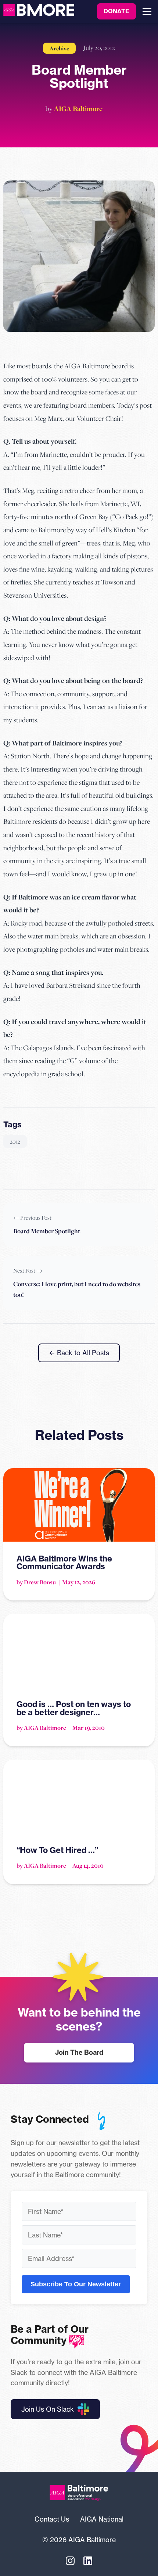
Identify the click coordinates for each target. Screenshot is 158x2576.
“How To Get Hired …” (57, 1850)
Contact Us (52, 2519)
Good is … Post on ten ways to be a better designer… (74, 1708)
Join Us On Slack (48, 2409)
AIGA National (102, 2519)
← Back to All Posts (79, 1353)
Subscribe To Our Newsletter (76, 2284)
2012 (15, 1141)
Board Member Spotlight (47, 1231)
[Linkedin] (88, 2561)
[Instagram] (70, 2561)
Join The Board (79, 2052)
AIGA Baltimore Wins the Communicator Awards (64, 1563)
